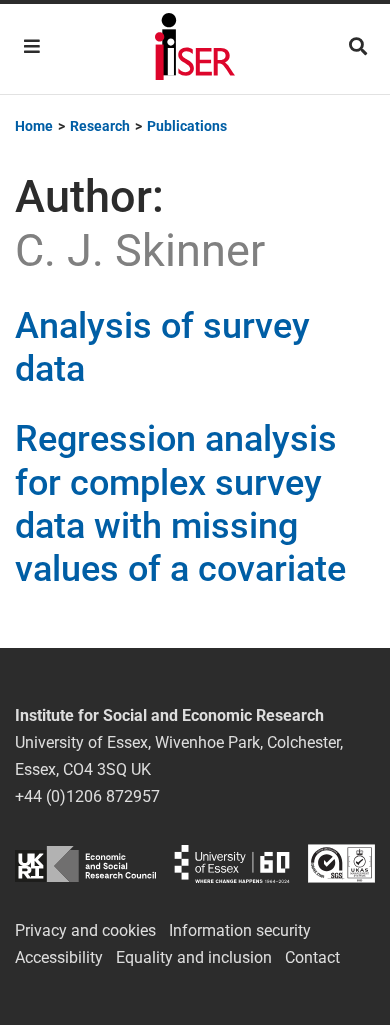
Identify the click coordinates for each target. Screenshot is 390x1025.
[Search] (358, 46)
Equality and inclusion (194, 957)
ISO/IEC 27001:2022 (341, 863)
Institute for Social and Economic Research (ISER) (195, 49)
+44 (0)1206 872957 (87, 796)
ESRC (85, 863)
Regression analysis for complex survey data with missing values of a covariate (180, 504)
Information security (240, 930)
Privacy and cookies (85, 930)
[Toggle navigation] (32, 46)
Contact (312, 957)
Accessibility (59, 957)
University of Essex (232, 863)
